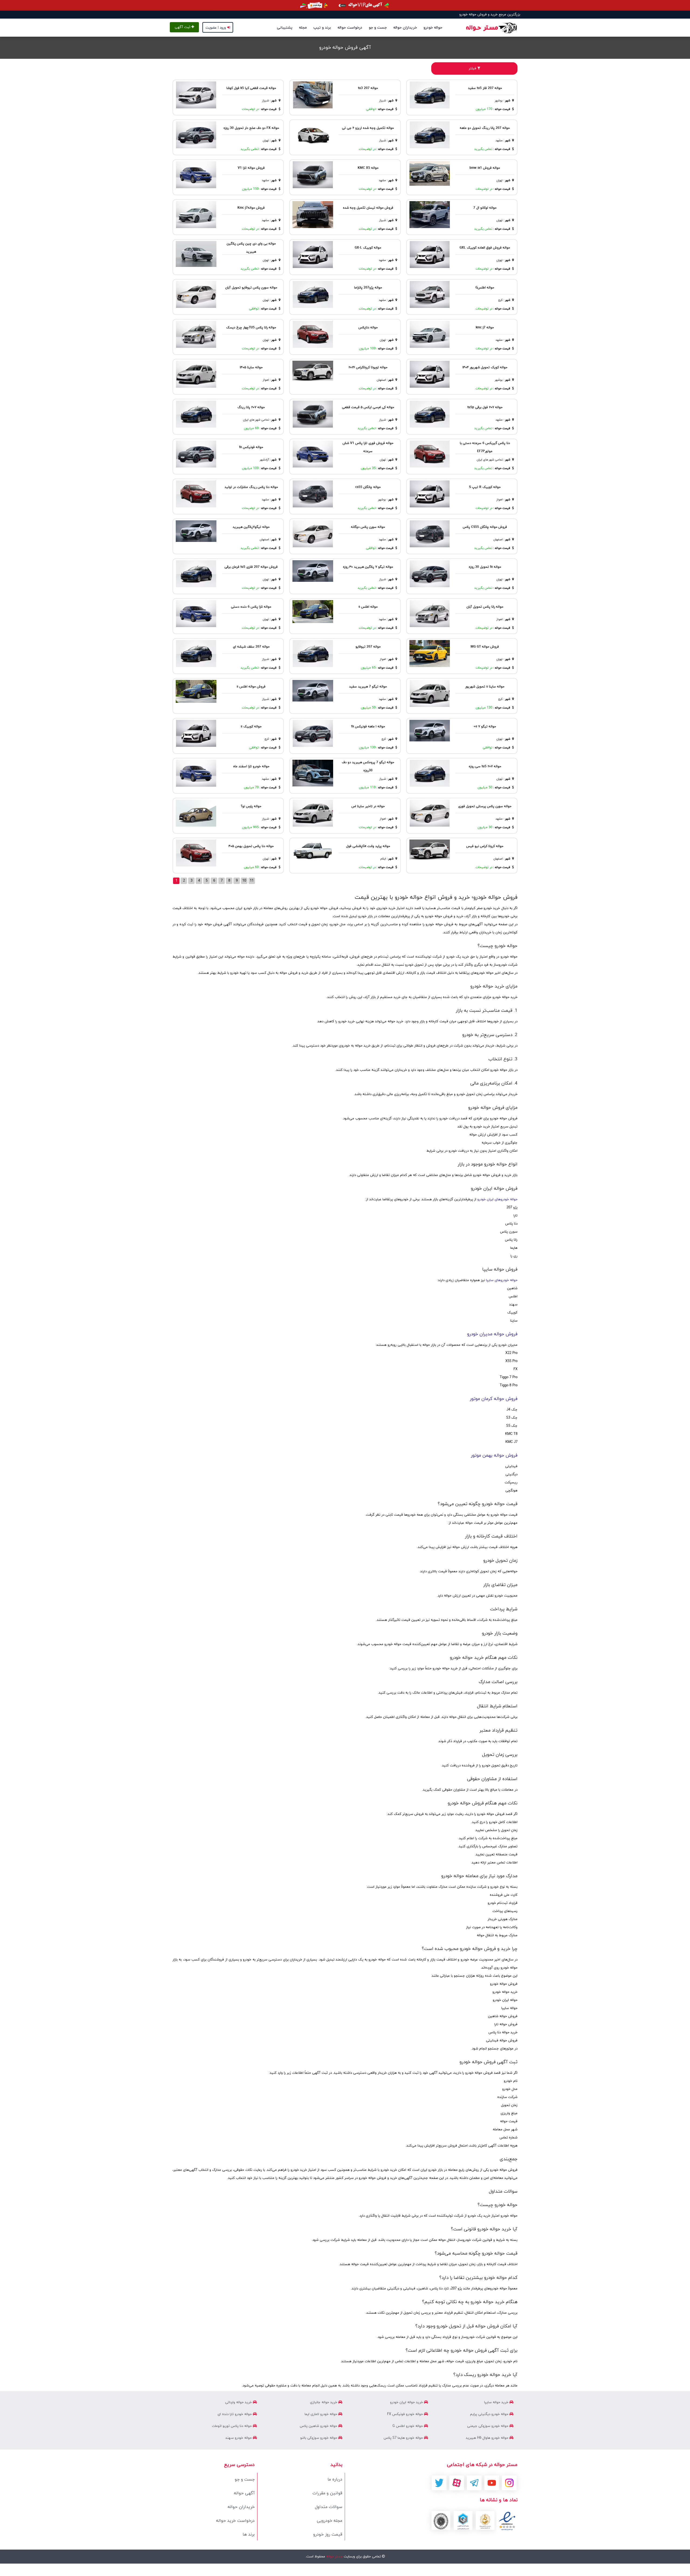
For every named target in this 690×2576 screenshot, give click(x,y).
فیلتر (473, 68)
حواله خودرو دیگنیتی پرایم (490, 2414)
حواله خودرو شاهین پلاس (319, 2426)
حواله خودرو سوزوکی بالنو (319, 2438)
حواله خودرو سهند (239, 2438)
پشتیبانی (285, 28)
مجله (303, 28)
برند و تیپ (322, 28)
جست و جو (378, 28)
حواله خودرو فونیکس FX (406, 2414)
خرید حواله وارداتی (239, 2402)
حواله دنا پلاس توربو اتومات (232, 2426)
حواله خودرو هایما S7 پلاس (404, 2438)
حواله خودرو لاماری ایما (321, 2414)
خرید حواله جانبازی (324, 2402)
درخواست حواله (350, 28)
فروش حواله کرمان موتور (494, 1399)
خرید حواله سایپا (497, 2402)
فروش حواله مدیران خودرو (492, 1334)
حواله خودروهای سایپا (502, 1280)
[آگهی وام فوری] (345, 5)
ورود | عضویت (216, 28)
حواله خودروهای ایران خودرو (497, 1199)
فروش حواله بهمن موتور (494, 1456)
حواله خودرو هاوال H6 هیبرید (488, 2438)
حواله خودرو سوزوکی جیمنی (488, 2426)
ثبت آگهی (183, 27)
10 (244, 881)
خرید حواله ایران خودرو (407, 2402)
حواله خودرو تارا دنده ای (235, 2414)
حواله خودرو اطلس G (408, 2426)
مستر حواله (334, 2557)
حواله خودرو (433, 28)
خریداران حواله (405, 28)
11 (252, 881)
